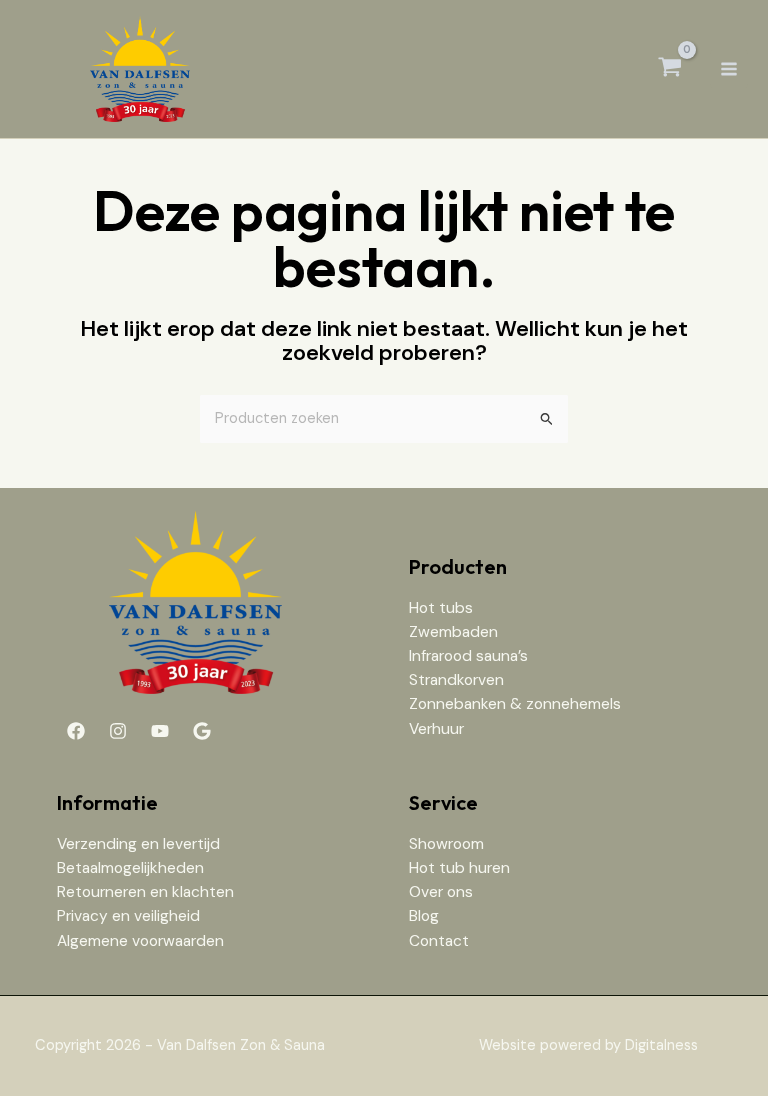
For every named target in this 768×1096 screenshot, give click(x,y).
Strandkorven (456, 680)
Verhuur (436, 729)
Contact (439, 941)
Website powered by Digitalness (588, 1045)
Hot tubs (441, 608)
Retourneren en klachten (145, 892)
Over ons (441, 892)
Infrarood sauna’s (468, 656)
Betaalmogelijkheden (130, 868)
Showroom (446, 844)
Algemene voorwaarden (140, 941)
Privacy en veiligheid (128, 916)
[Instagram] (118, 731)
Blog (424, 916)
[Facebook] (76, 731)
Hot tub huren (459, 868)
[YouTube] (160, 731)
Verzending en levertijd (138, 844)
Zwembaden (453, 632)
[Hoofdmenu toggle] (729, 69)
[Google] (202, 731)
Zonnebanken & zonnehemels (515, 704)
